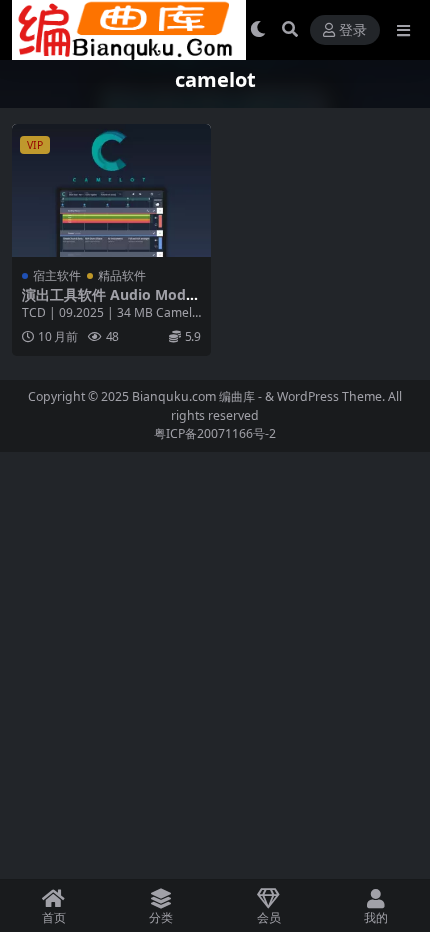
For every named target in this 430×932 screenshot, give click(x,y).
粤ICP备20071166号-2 (215, 433)
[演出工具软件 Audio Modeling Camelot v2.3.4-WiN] (111, 190)
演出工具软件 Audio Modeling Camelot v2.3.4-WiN (110, 303)
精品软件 (122, 275)
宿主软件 (57, 275)
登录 (353, 30)
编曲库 (238, 396)
